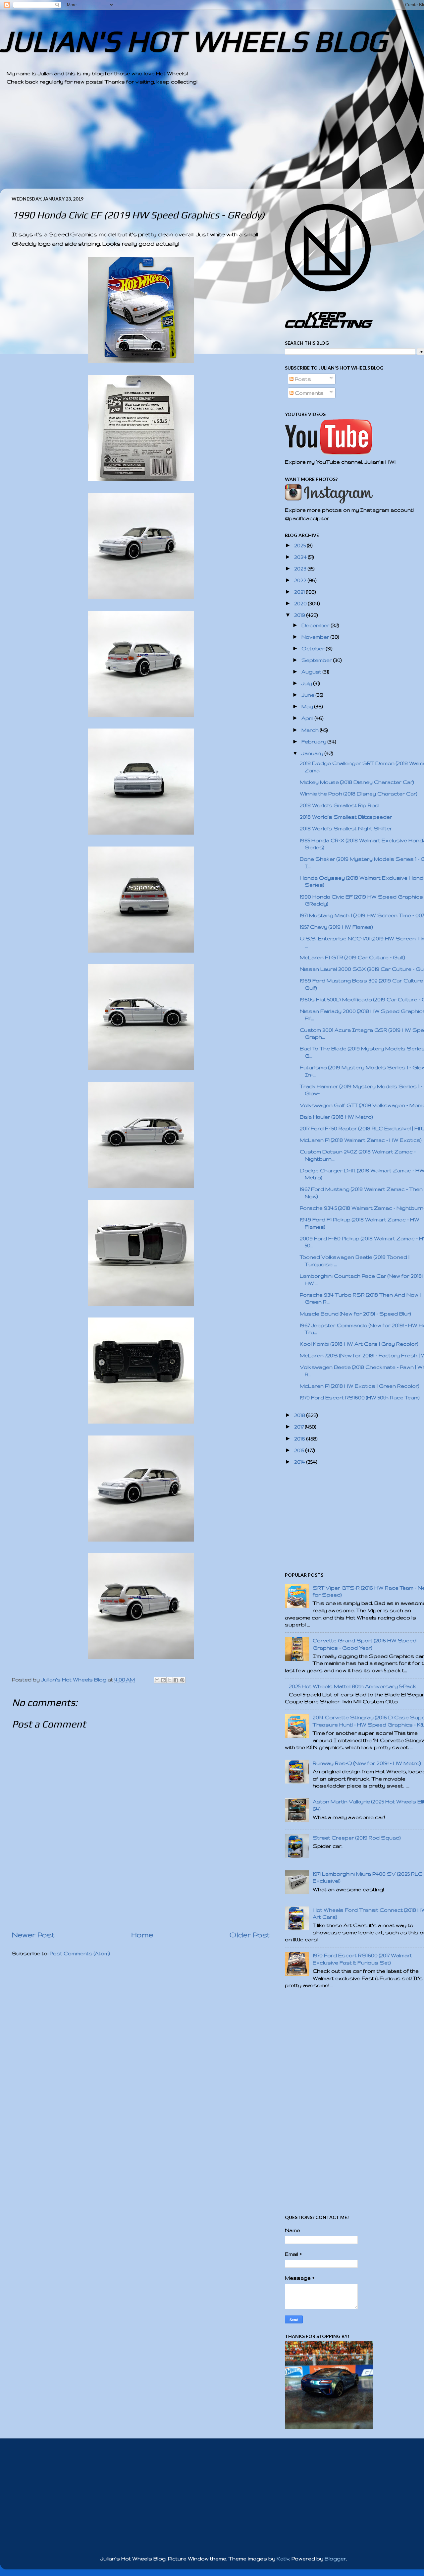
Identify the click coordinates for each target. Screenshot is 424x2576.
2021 (300, 592)
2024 (301, 557)
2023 (301, 569)
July (307, 683)
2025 (301, 545)
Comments (309, 393)
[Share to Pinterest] (182, 1680)
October (314, 648)
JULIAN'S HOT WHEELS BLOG (193, 41)
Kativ (283, 2559)
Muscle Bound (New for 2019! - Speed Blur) (355, 1314)
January (313, 753)
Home (142, 1935)
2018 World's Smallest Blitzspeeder (346, 817)
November (316, 637)
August (312, 672)
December (316, 625)
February (315, 742)
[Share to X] (170, 1680)
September (317, 660)
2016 (300, 1439)
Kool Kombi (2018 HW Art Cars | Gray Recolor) (359, 1344)
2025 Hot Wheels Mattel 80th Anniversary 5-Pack (352, 1686)
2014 (300, 1462)
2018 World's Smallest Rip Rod (339, 805)
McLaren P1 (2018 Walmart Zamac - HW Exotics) (361, 1140)
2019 (300, 615)
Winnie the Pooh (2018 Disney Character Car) (359, 794)
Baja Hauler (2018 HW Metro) (336, 1117)
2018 (300, 1415)
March (311, 730)
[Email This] (157, 1680)
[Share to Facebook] (176, 1680)
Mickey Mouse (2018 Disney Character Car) (357, 782)
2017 (300, 1427)
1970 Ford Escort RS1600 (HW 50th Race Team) (360, 1398)
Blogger (335, 2559)
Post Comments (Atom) (80, 1953)
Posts (302, 379)
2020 (301, 603)
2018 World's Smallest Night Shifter (346, 828)
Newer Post (33, 1935)
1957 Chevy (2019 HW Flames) (336, 927)
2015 (300, 1450)
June (309, 695)
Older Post (250, 1935)
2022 (301, 580)
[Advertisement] (205, 142)
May (308, 706)
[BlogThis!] (163, 1680)
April (308, 718)
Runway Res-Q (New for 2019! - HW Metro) (367, 1763)
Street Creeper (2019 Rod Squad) (357, 1838)
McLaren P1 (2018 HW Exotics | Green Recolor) (360, 1386)
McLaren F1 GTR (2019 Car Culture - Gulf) (352, 957)
